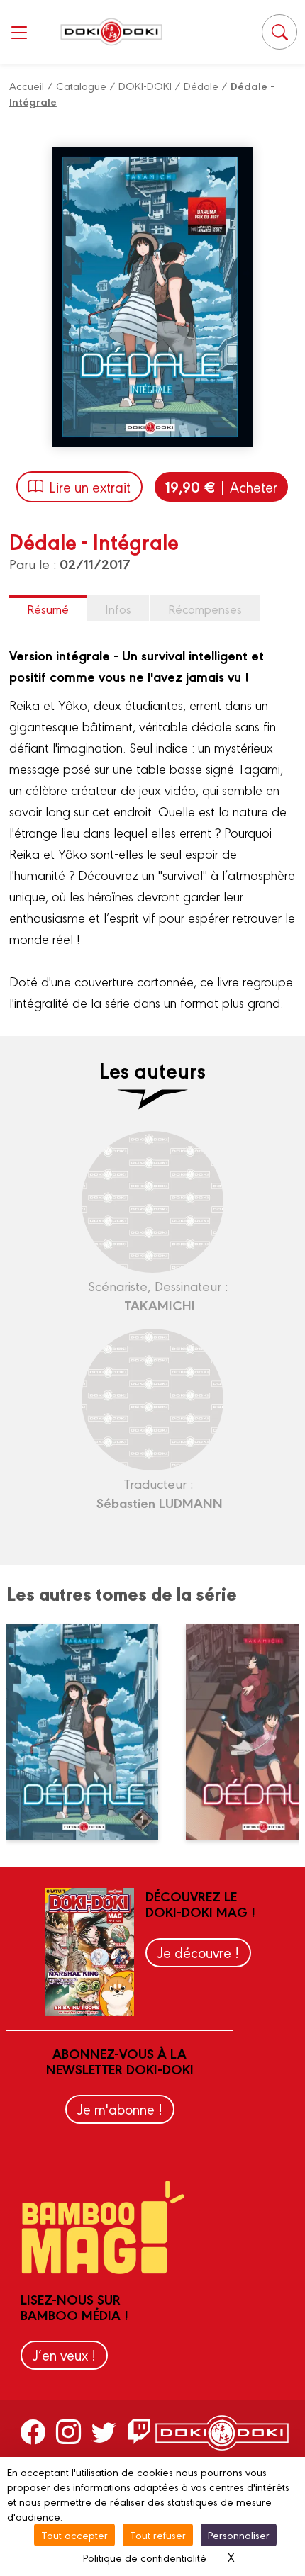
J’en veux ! (64, 2355)
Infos (118, 608)
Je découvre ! (198, 1952)
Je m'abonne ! (120, 2109)
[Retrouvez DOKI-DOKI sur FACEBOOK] (33, 2431)
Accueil (27, 85)
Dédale (201, 85)
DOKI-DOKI (145, 85)
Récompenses (205, 608)
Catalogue (81, 85)
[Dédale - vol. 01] (91, 1732)
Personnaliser (239, 2535)
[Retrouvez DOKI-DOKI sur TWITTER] (104, 2431)
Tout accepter (74, 2535)
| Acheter (221, 486)
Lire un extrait (90, 486)
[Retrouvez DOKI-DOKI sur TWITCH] (139, 2431)
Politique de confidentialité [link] (145, 2557)
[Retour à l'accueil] (111, 32)
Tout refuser (158, 2535)
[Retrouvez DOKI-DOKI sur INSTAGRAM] (68, 2431)
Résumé (48, 608)
